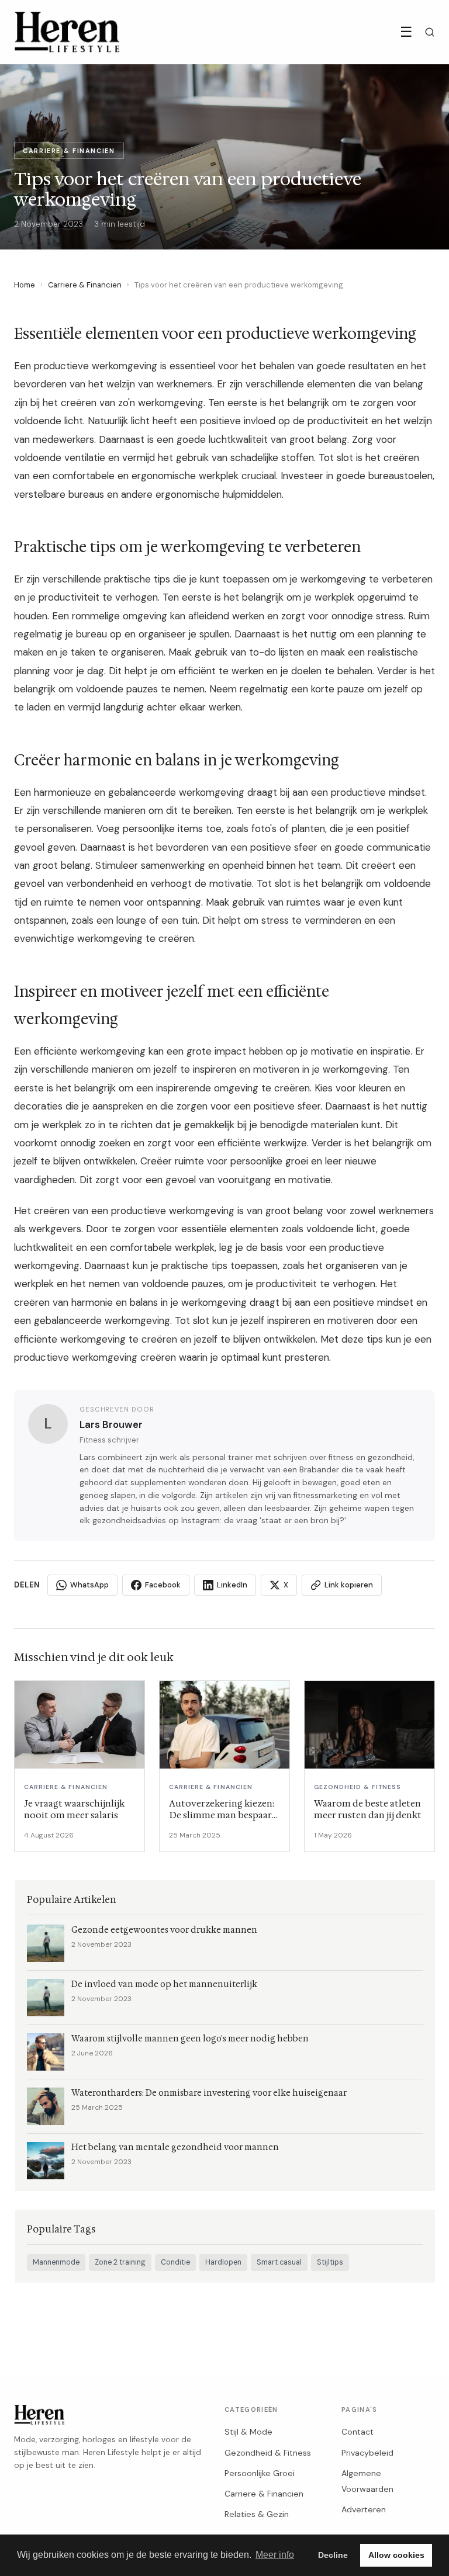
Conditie (175, 2262)
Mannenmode (56, 2262)
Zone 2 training (120, 2262)
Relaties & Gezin (257, 2514)
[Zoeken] (430, 32)
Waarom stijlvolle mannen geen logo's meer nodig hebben (190, 2039)
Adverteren (364, 2509)
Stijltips (330, 2262)
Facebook (163, 1585)
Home (25, 285)
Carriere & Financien (85, 285)
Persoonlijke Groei (260, 2473)
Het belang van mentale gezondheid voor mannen (175, 2147)
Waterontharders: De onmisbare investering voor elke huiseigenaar (209, 2093)
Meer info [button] (275, 2555)
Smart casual (279, 2262)
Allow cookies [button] (396, 2555)
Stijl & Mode (248, 2432)
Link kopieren (349, 1585)
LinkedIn (232, 1585)
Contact (358, 2432)
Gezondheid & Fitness (268, 2453)
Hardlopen (223, 2262)
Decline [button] (333, 2555)
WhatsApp (89, 1585)
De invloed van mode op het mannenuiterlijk (164, 1984)
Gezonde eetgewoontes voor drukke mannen (164, 1930)
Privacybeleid (367, 2453)
